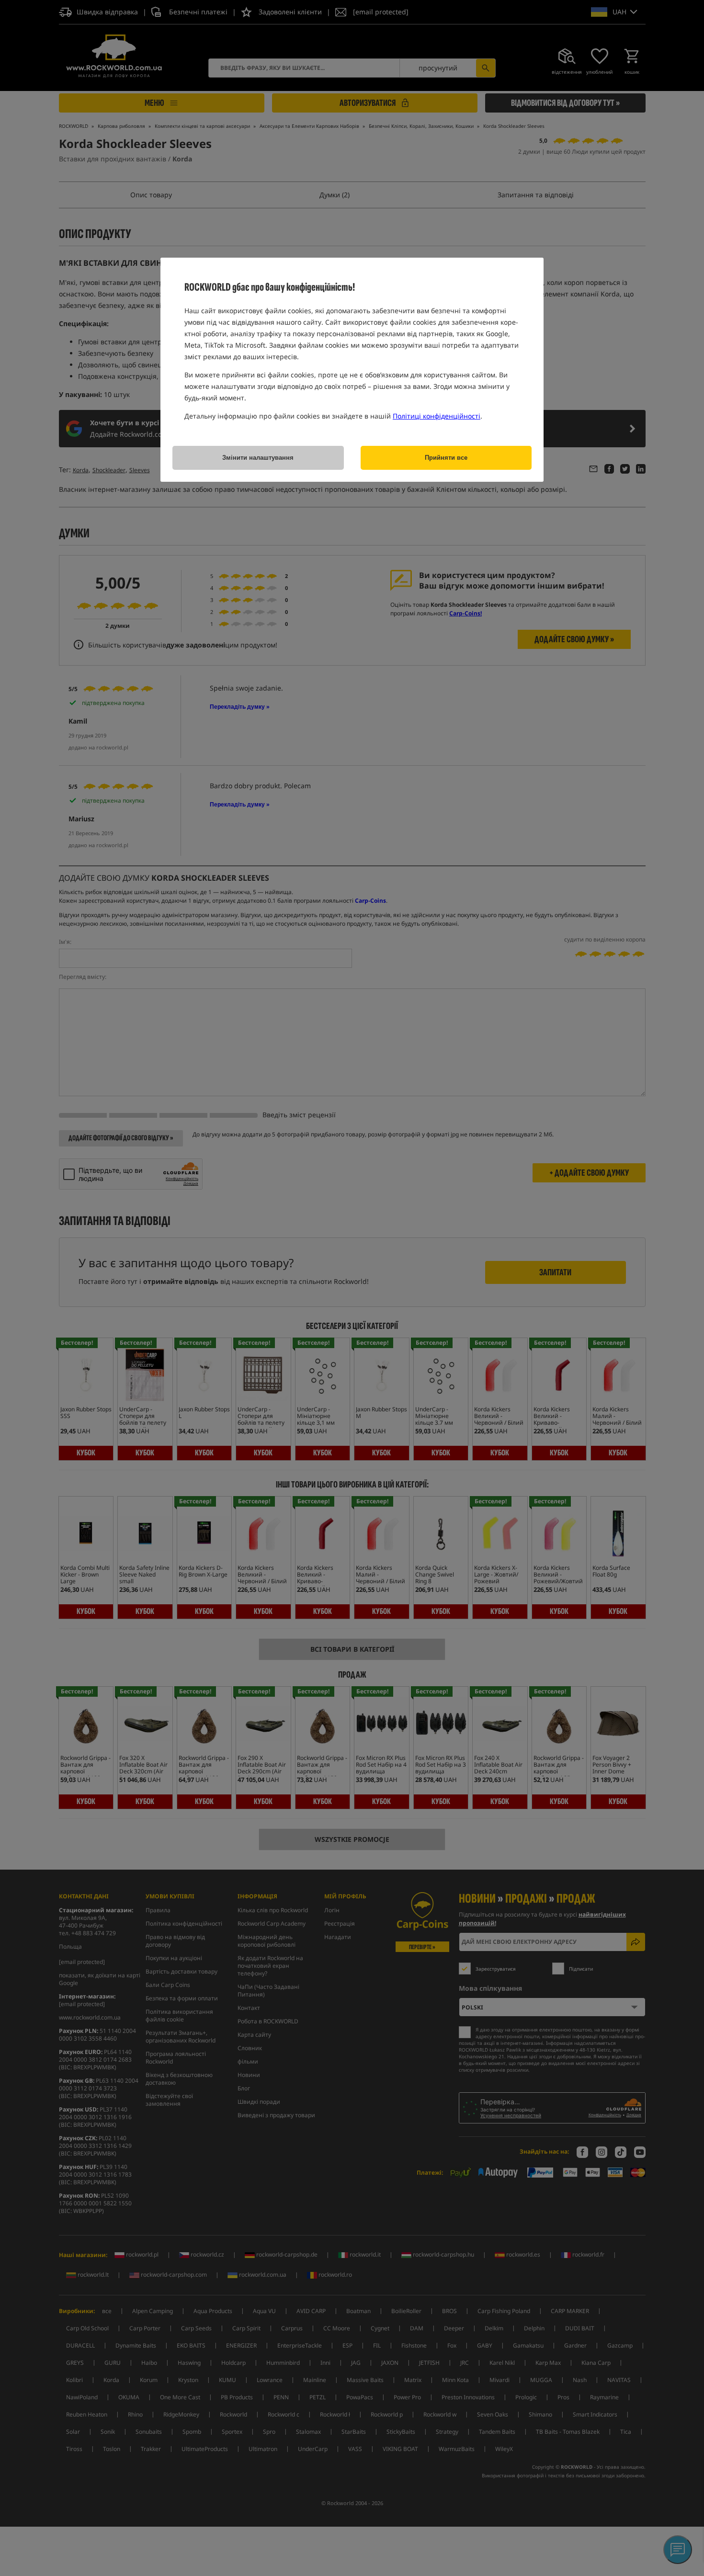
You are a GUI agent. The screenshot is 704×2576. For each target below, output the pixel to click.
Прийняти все (446, 458)
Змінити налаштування (258, 458)
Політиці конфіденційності (437, 416)
